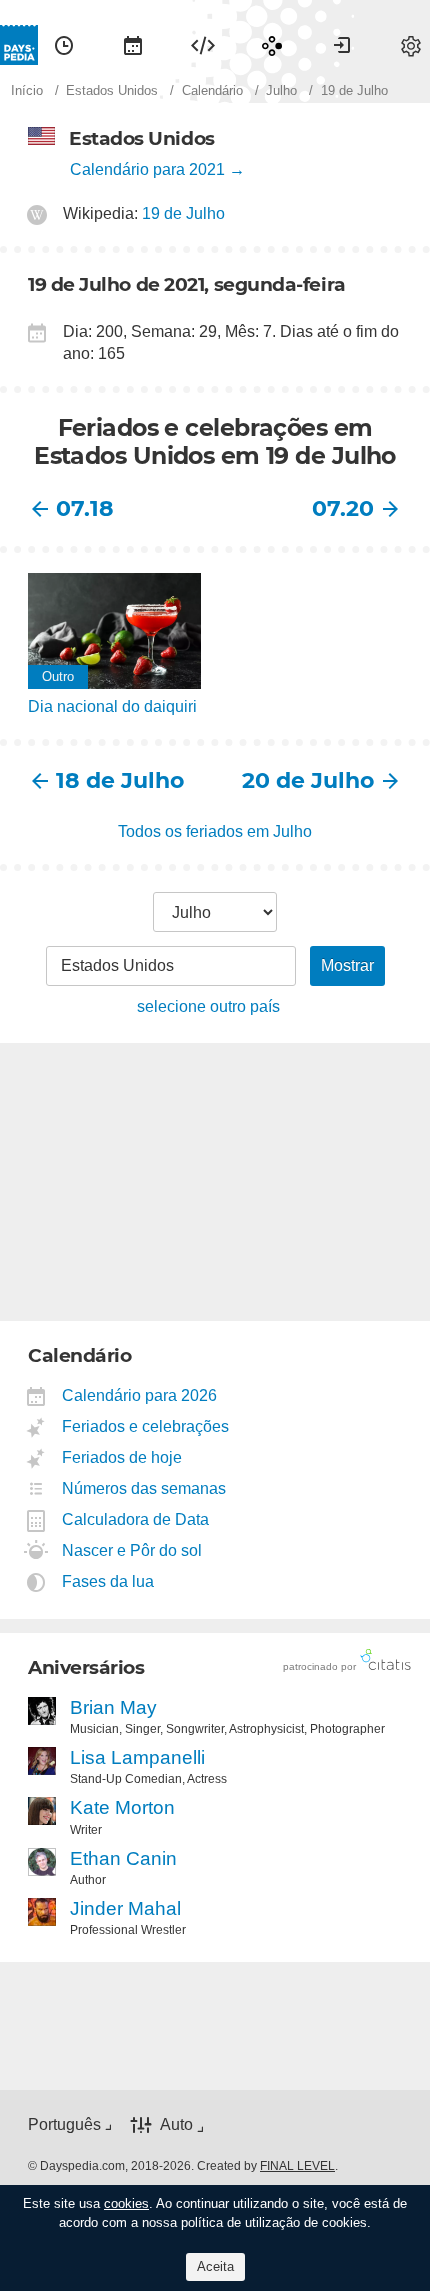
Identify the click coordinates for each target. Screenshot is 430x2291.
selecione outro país (208, 1006)
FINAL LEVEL (297, 2166)
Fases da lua (108, 1581)
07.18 (85, 508)
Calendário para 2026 (140, 1395)
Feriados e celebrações (146, 1426)
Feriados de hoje (122, 1457)
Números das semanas (144, 1488)
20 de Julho (308, 780)
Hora (64, 45)
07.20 (343, 508)
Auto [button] (176, 2125)
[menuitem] (64, 45)
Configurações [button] (411, 45)
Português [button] (64, 2124)
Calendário (133, 45)
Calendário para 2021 (147, 169)
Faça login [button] (342, 45)
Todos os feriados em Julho (215, 831)
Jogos (272, 45)
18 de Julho (120, 780)
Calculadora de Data (136, 1519)
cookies (126, 2203)
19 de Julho (183, 213)
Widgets (203, 45)
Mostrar (347, 965)
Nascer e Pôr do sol (132, 1550)
